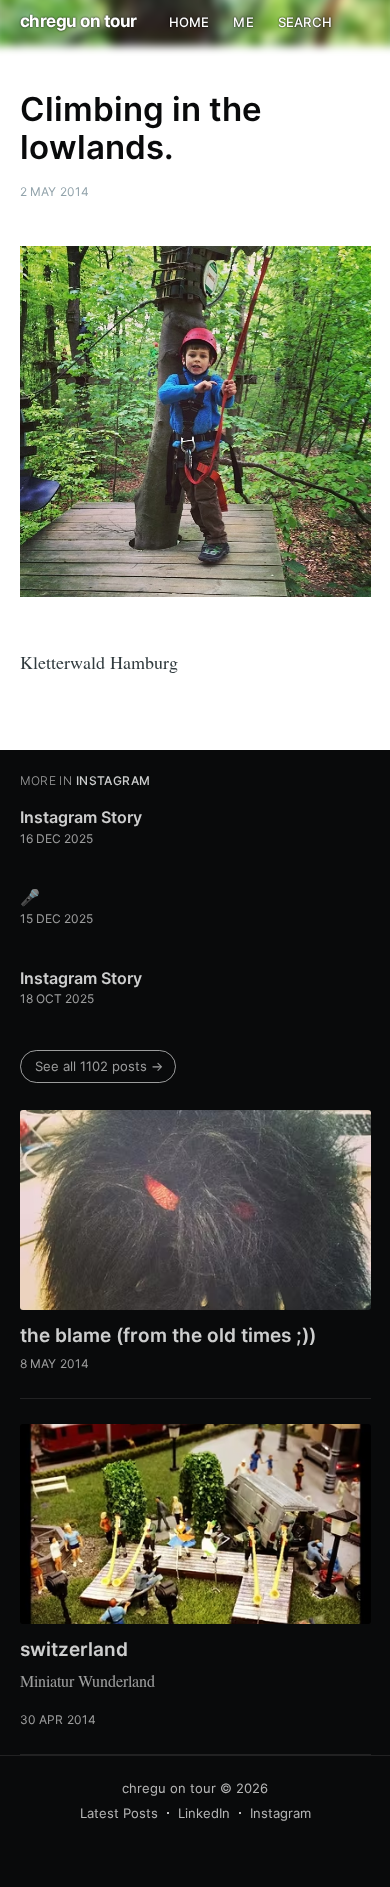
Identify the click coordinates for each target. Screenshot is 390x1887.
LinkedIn (204, 1813)
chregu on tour (78, 21)
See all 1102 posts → (99, 1066)
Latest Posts (119, 1813)
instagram (113, 780)
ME (243, 22)
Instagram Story (81, 817)
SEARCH (305, 22)
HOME (189, 22)
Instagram (280, 1813)
